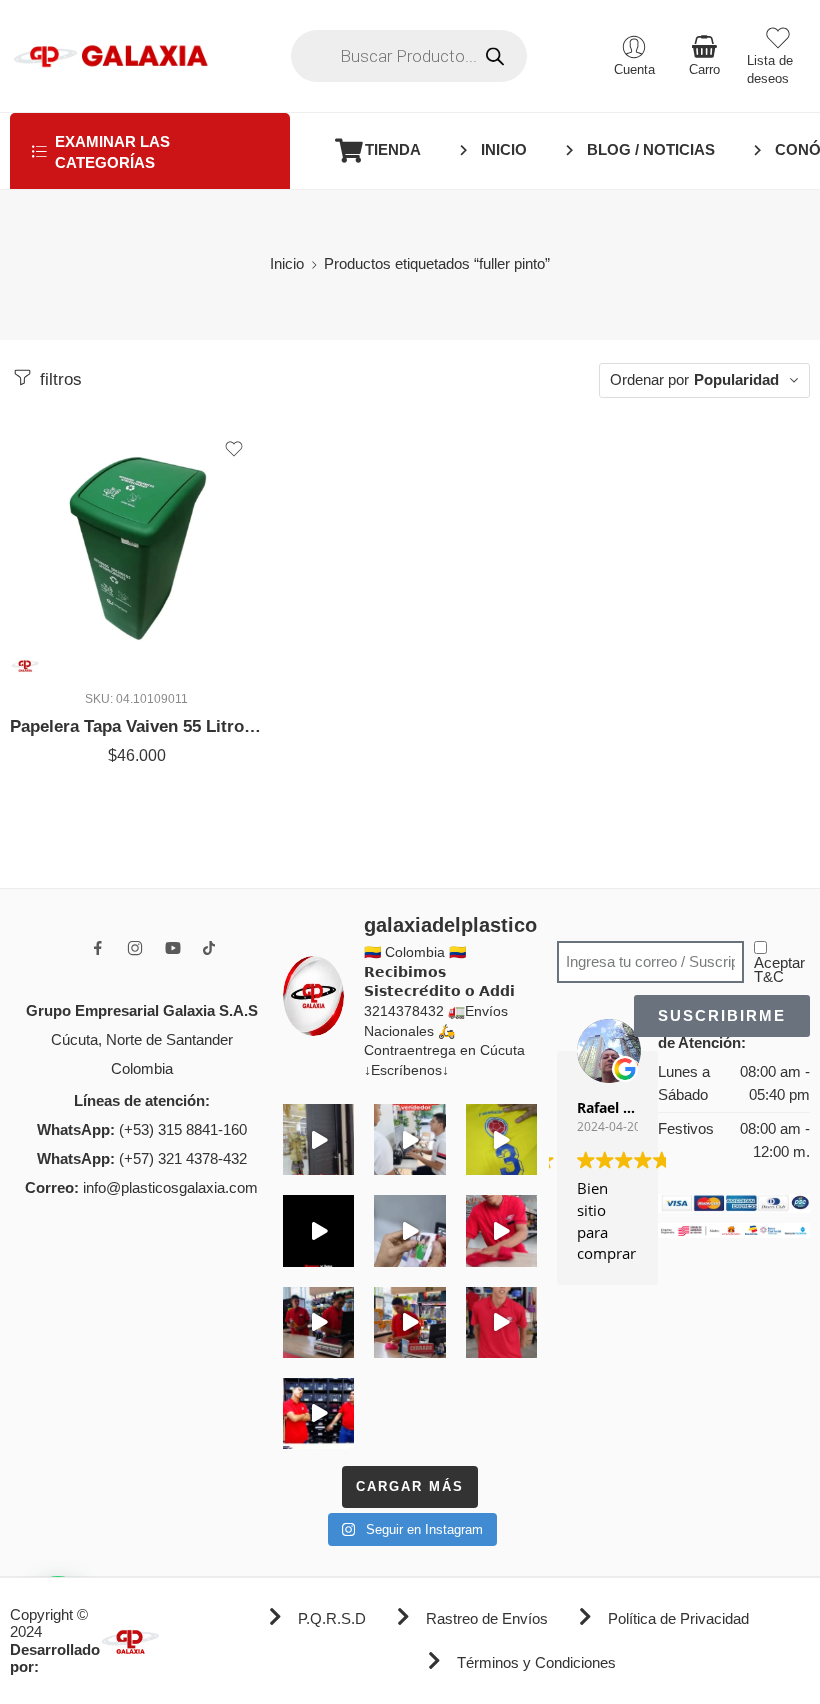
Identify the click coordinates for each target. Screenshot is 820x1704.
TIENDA (393, 150)
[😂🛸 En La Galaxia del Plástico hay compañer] (409, 1230)
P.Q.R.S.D (332, 1619)
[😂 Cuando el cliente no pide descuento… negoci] (409, 1139)
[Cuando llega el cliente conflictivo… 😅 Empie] (318, 1413)
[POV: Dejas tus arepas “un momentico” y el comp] (409, 1322)
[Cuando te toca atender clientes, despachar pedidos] (501, 1139)
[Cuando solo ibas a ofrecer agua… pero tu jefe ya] (318, 1322)
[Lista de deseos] (234, 449)
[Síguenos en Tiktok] (209, 948)
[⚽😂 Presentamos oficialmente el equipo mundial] (318, 1230)
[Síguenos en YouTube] (173, 948)
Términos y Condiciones (536, 1663)
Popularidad (736, 380)
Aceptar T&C (779, 970)
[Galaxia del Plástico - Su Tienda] (110, 55)
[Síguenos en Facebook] (98, 948)
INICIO (504, 150)
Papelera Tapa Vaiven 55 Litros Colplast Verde (136, 726)
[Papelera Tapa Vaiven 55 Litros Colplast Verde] (136, 547)
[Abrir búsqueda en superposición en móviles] (409, 56)
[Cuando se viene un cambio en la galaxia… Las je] (501, 1322)
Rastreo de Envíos (487, 1619)
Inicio (287, 264)
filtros (58, 379)
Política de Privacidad (678, 1619)
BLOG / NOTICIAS (651, 150)
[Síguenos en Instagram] (135, 948)
